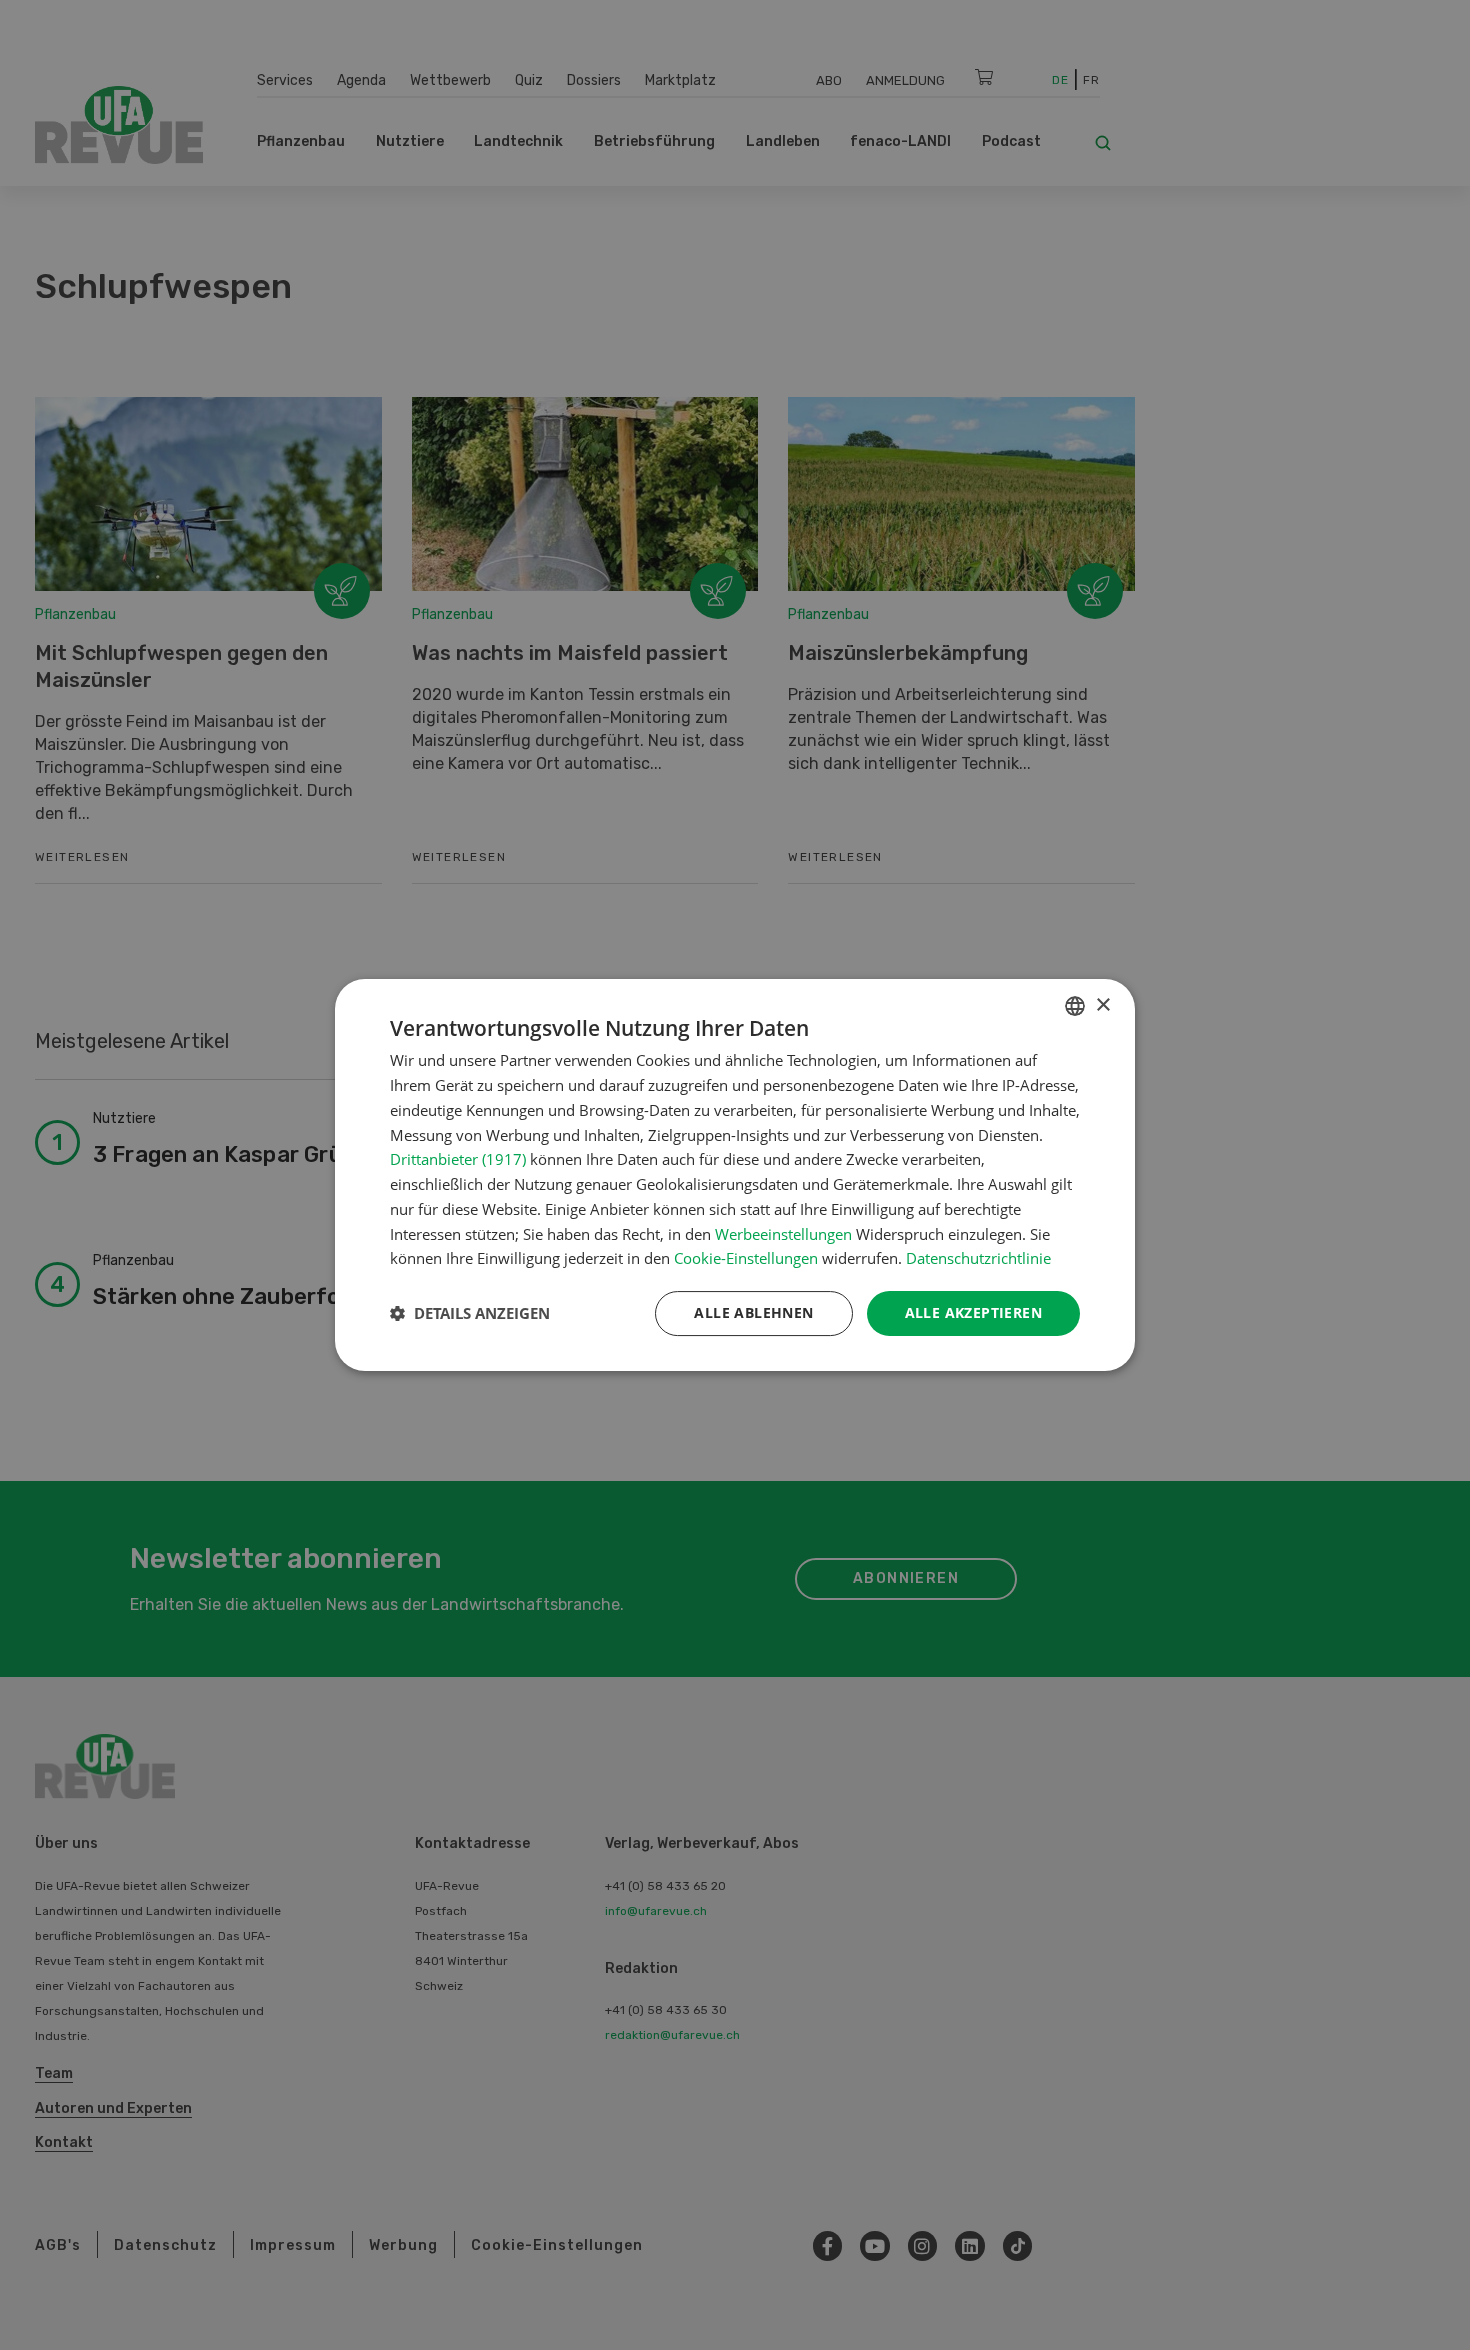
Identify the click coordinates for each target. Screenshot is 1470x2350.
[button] (470, 1314)
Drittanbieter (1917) (458, 1159)
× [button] (1102, 1005)
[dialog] (735, 1175)
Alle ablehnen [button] (753, 1312)
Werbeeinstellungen (783, 1234)
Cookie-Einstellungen (746, 1258)
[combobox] (1075, 1006)
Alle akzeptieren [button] (973, 1312)
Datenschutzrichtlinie (978, 1258)
